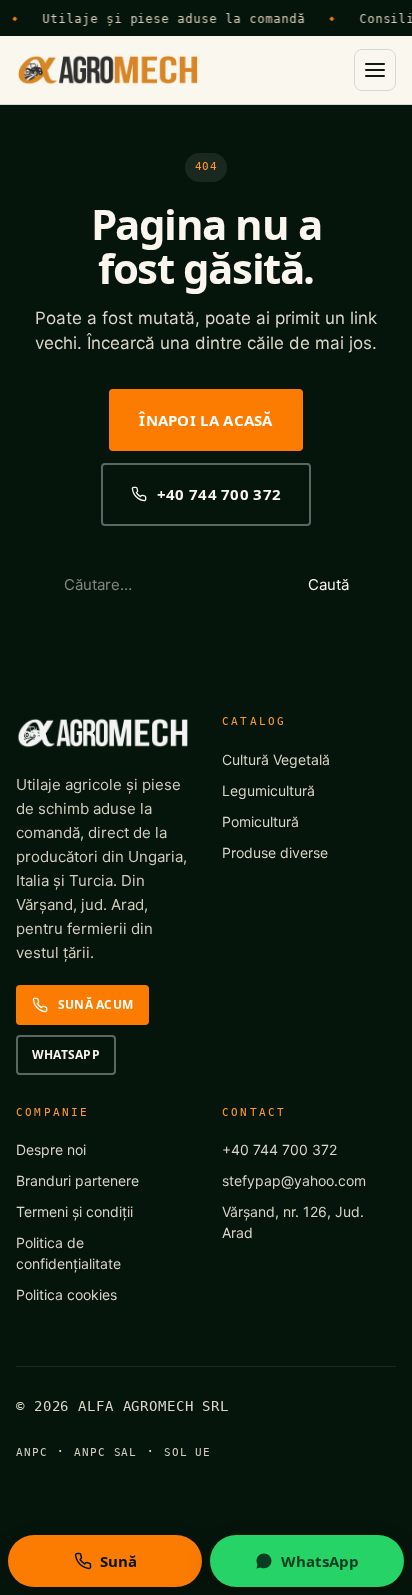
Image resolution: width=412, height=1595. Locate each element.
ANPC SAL (105, 1452)
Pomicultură (260, 821)
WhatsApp (66, 1054)
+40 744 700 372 (219, 494)
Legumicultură (268, 790)
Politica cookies (66, 1294)
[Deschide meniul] (375, 70)
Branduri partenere (77, 1180)
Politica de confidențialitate (68, 1253)
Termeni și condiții (74, 1211)
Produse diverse (275, 852)
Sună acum (95, 1004)
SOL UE (187, 1452)
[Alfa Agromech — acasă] (108, 70)
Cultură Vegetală (276, 759)
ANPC (32, 1452)
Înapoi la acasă (206, 420)
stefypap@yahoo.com (294, 1180)
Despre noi (51, 1149)
